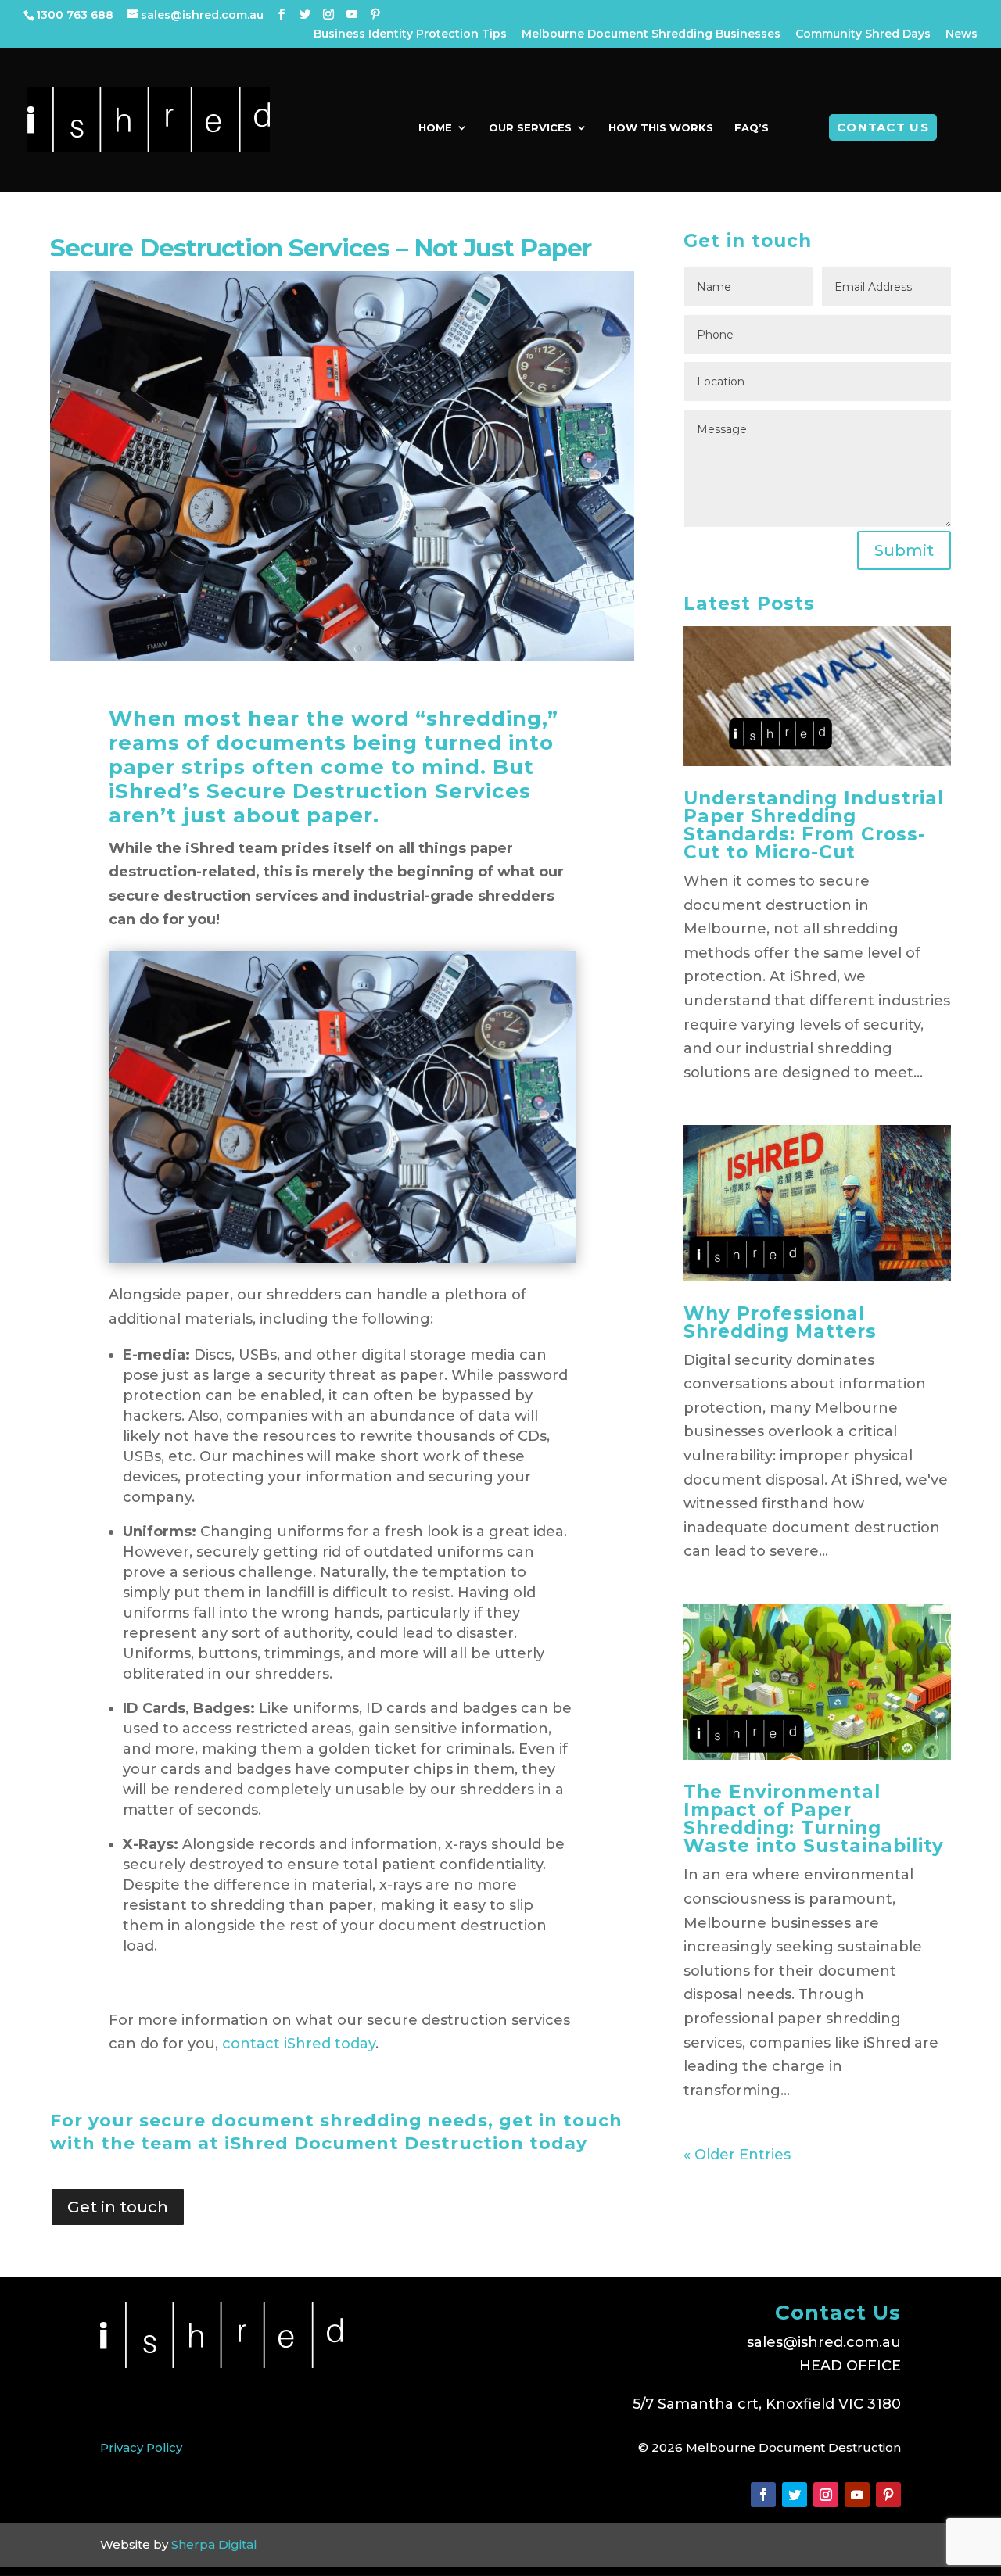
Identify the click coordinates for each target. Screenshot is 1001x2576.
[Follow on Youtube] (857, 2495)
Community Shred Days (863, 34)
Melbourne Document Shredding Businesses (651, 34)
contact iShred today (299, 2044)
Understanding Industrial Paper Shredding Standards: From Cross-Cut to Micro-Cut (814, 825)
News (962, 34)
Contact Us (883, 127)
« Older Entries (737, 2155)
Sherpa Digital (214, 2544)
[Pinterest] (375, 14)
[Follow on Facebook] (763, 2495)
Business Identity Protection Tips (410, 34)
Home (435, 128)
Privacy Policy (141, 2447)
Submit (904, 550)
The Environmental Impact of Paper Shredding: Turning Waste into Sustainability (814, 1819)
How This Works (661, 128)
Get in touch (118, 2207)
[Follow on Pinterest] (888, 2495)
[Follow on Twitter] (795, 2495)
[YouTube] (352, 14)
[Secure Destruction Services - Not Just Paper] (343, 1259)
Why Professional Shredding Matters (780, 1322)
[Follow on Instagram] (826, 2495)
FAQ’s (752, 128)
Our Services (530, 128)
